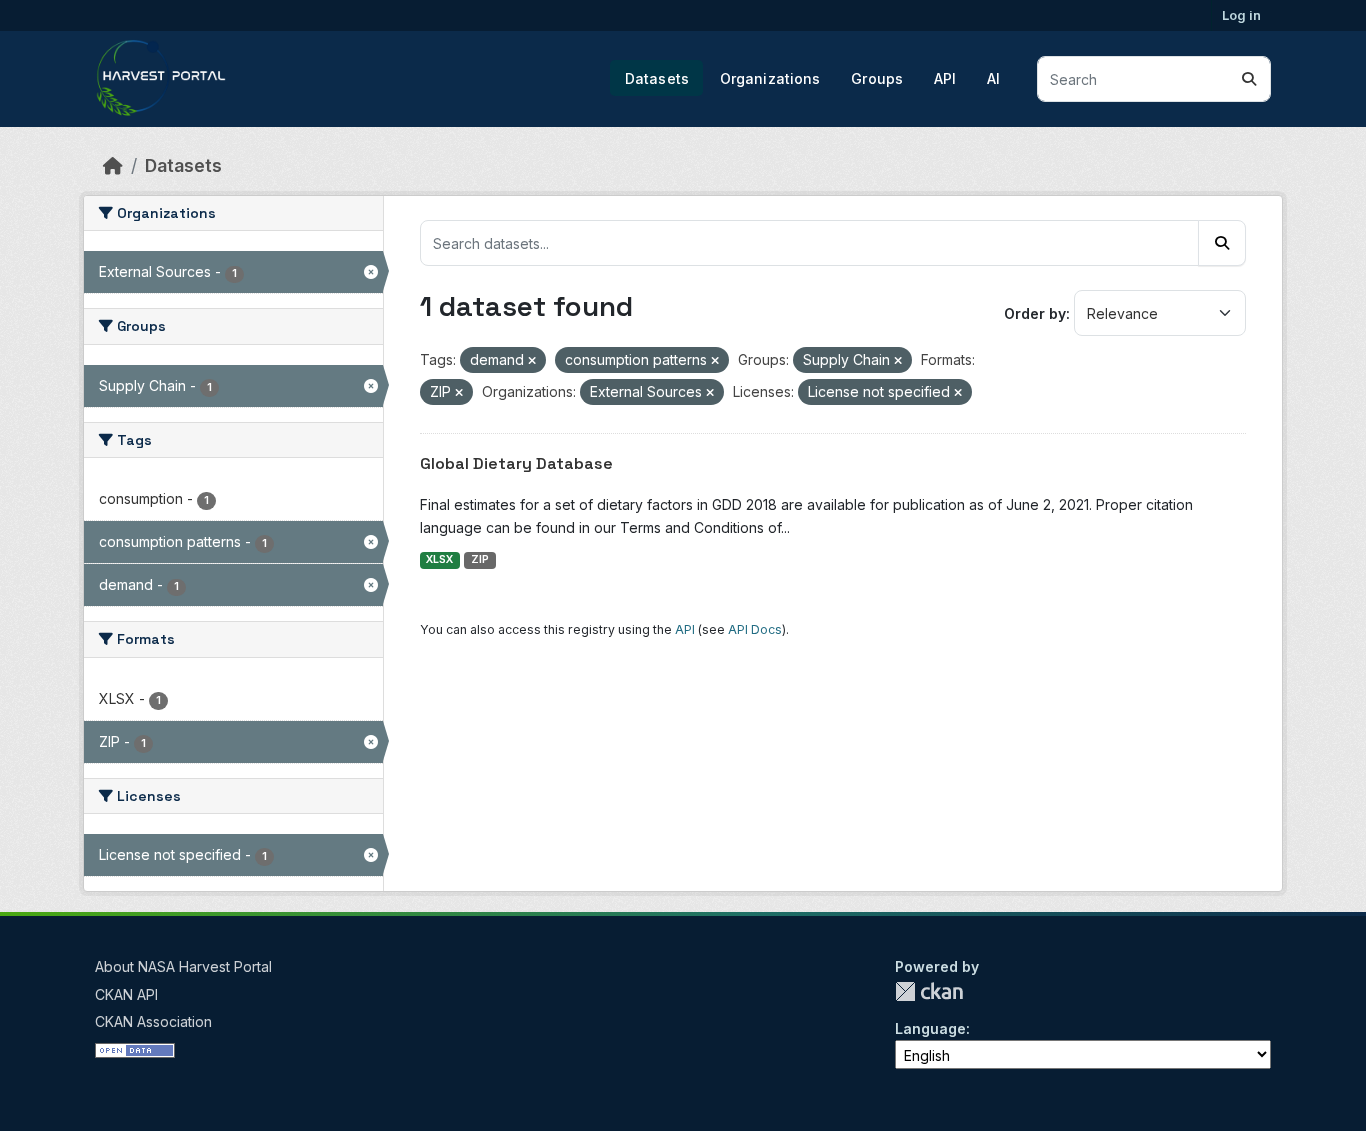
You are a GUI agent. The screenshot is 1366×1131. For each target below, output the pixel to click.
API (945, 78)
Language (930, 1028)
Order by (1035, 313)
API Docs (755, 629)
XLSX (439, 559)
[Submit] (1249, 79)
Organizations (770, 78)
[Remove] (532, 361)
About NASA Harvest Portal (183, 966)
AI (993, 78)
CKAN (929, 991)
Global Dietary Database (516, 463)
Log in (1241, 15)
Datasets (657, 78)
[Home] (113, 165)
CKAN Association (153, 1021)
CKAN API (126, 994)
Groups (877, 78)
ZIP (480, 559)
